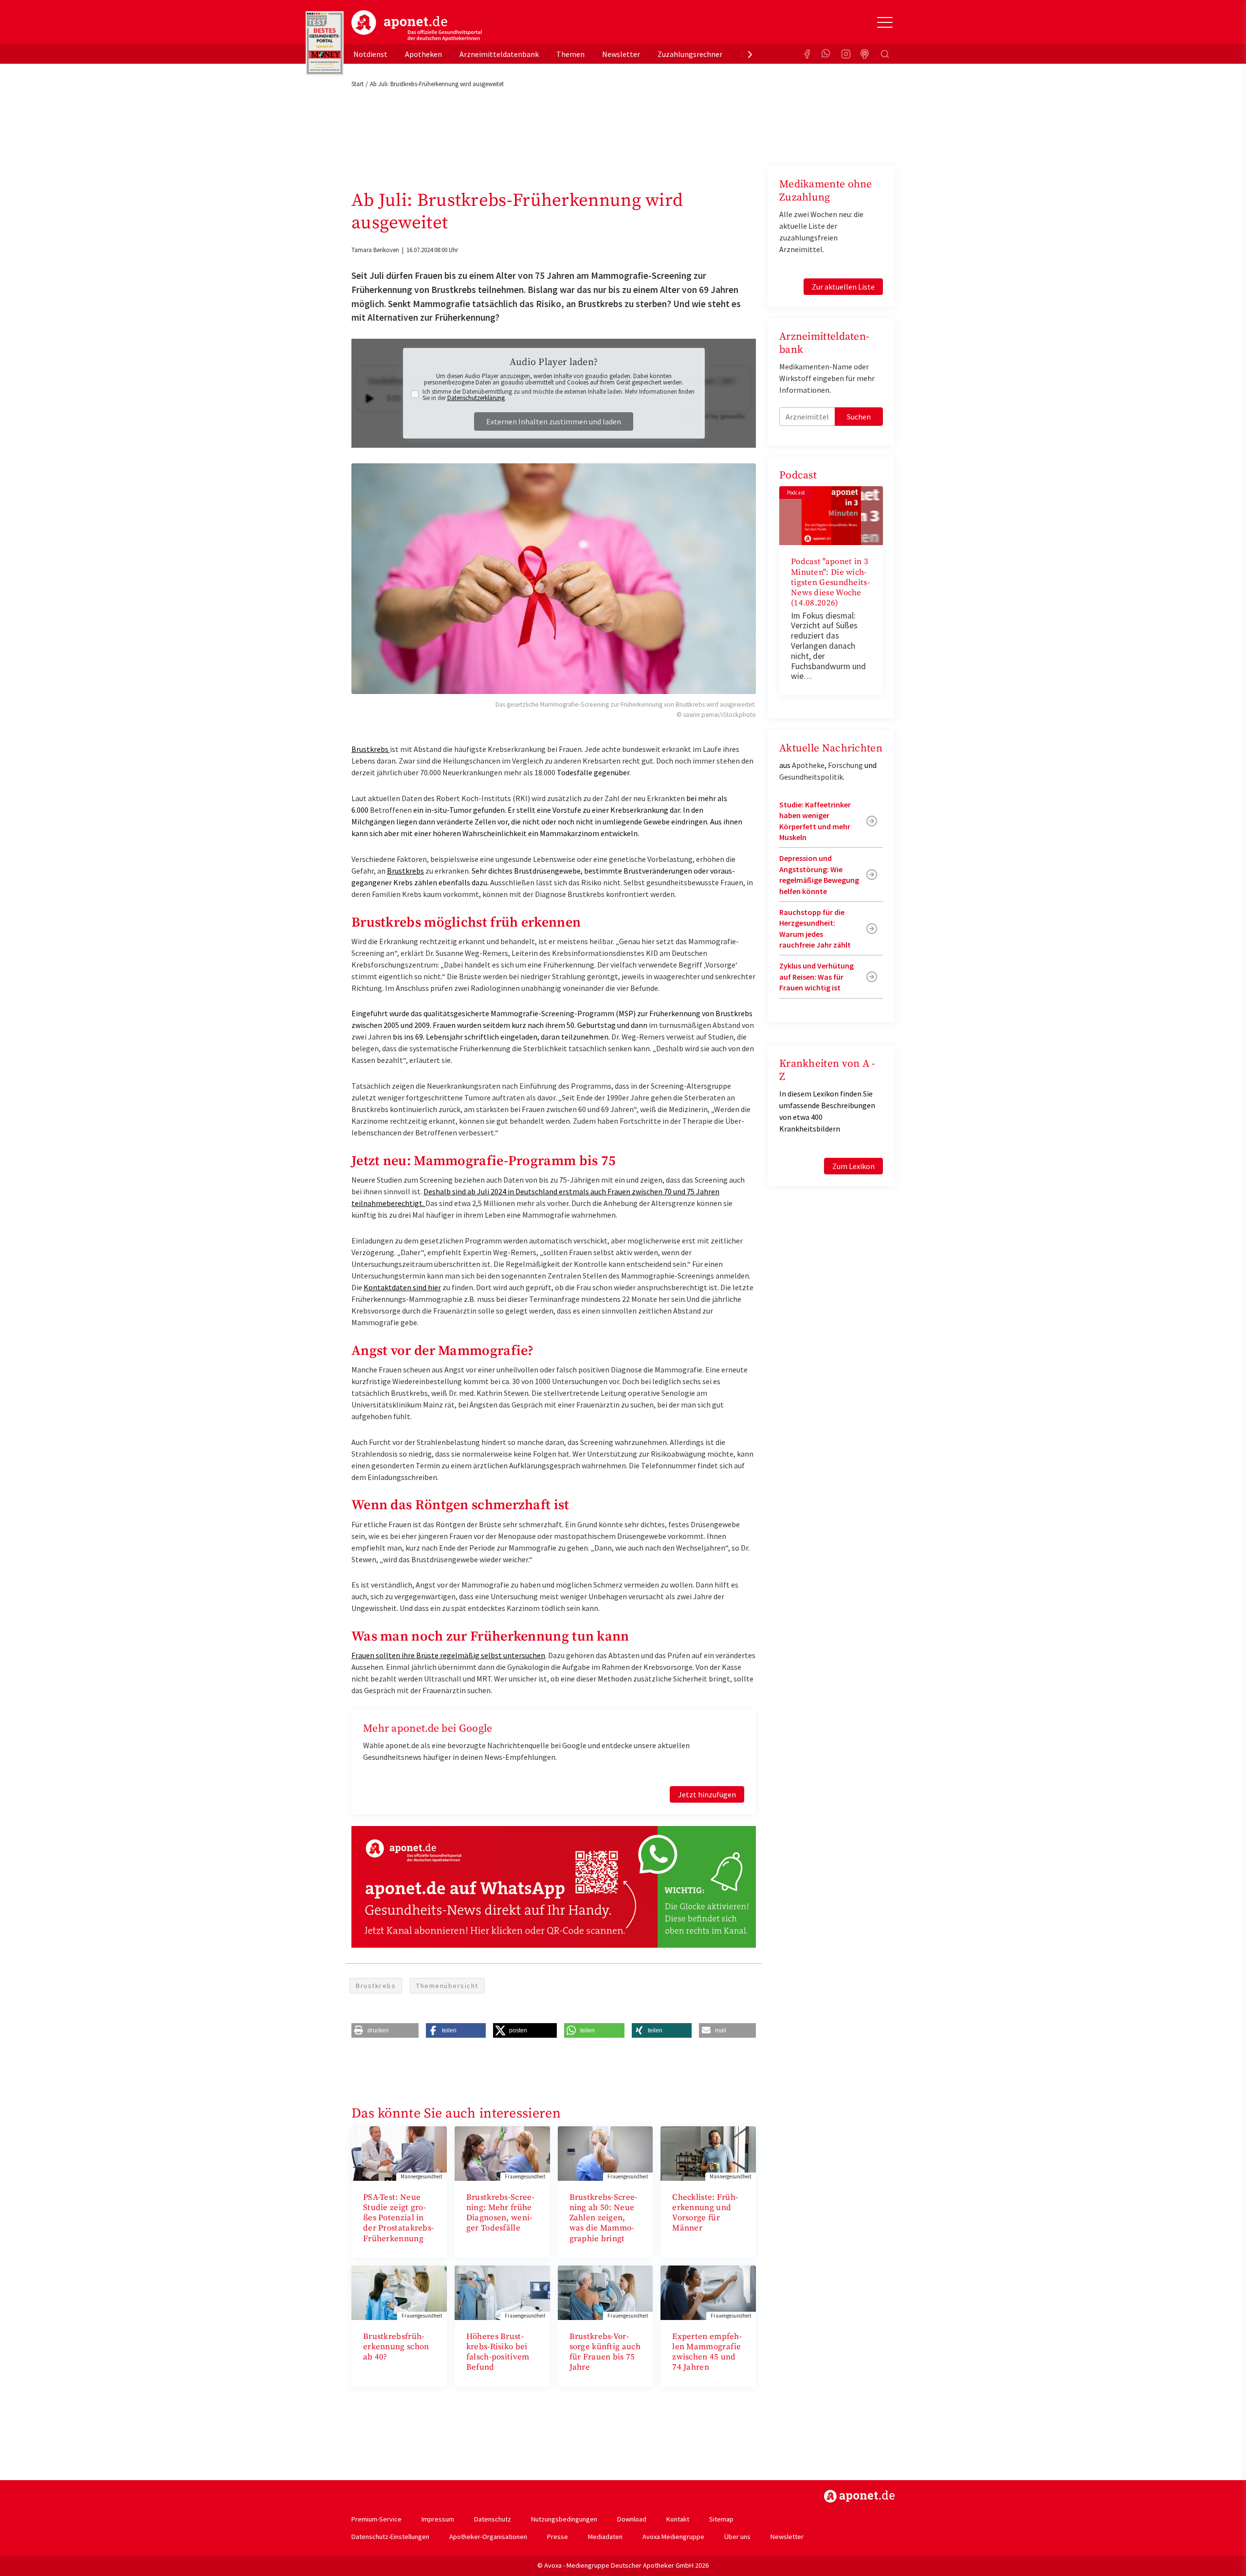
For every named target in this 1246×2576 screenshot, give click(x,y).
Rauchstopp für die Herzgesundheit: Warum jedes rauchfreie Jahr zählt (815, 928)
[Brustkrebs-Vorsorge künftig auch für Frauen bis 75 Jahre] (605, 2292)
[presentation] (750, 54)
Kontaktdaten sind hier (402, 1287)
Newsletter (621, 54)
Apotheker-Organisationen (488, 2537)
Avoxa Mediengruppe (673, 2537)
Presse (558, 2537)
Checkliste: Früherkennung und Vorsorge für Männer (705, 2213)
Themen (570, 54)
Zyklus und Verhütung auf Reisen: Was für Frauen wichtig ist (816, 977)
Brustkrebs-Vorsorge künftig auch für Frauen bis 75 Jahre (605, 2352)
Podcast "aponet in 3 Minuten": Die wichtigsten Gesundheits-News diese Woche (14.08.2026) (830, 582)
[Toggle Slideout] (885, 22)
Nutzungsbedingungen (564, 2519)
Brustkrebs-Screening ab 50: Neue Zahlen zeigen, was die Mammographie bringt (604, 2218)
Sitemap (721, 2519)
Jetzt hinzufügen (707, 1794)
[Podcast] (865, 54)
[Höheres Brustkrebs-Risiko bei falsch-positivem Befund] (502, 2292)
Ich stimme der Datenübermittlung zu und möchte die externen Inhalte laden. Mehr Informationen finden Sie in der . (559, 395)
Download (632, 2519)
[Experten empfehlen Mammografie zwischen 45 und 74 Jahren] (708, 2292)
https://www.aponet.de (859, 2496)
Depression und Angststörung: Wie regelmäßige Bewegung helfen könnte (819, 874)
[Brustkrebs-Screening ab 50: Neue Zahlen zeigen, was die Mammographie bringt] (605, 2153)
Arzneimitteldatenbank (499, 54)
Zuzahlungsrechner (690, 54)
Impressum (438, 2519)
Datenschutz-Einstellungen (390, 2537)
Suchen (859, 417)
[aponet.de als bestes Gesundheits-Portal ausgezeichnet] (325, 43)
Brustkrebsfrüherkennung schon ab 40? (396, 2347)
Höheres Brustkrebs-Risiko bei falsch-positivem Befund (498, 2352)
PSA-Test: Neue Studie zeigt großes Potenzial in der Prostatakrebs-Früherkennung (398, 2218)
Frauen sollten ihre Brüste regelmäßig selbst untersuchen (448, 1655)
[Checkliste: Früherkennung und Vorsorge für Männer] (708, 2153)
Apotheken (423, 54)
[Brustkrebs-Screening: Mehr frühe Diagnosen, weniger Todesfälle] (502, 2153)
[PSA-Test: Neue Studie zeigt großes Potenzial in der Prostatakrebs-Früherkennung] (399, 2153)
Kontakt (678, 2519)
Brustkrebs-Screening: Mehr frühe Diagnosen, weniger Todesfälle (500, 2213)
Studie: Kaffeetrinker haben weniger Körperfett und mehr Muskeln (815, 821)
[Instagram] (846, 54)
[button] (385, 2030)
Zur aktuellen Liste (843, 287)
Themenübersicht (447, 1986)
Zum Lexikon (853, 1166)
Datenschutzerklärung (476, 398)
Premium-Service (376, 2519)
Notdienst (370, 54)
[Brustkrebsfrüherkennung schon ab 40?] (399, 2292)
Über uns (737, 2537)
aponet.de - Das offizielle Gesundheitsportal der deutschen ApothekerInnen (417, 26)
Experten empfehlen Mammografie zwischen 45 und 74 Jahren (707, 2352)
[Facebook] (807, 54)
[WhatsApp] (826, 54)
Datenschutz (493, 2519)
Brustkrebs (371, 749)
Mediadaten (605, 2537)
